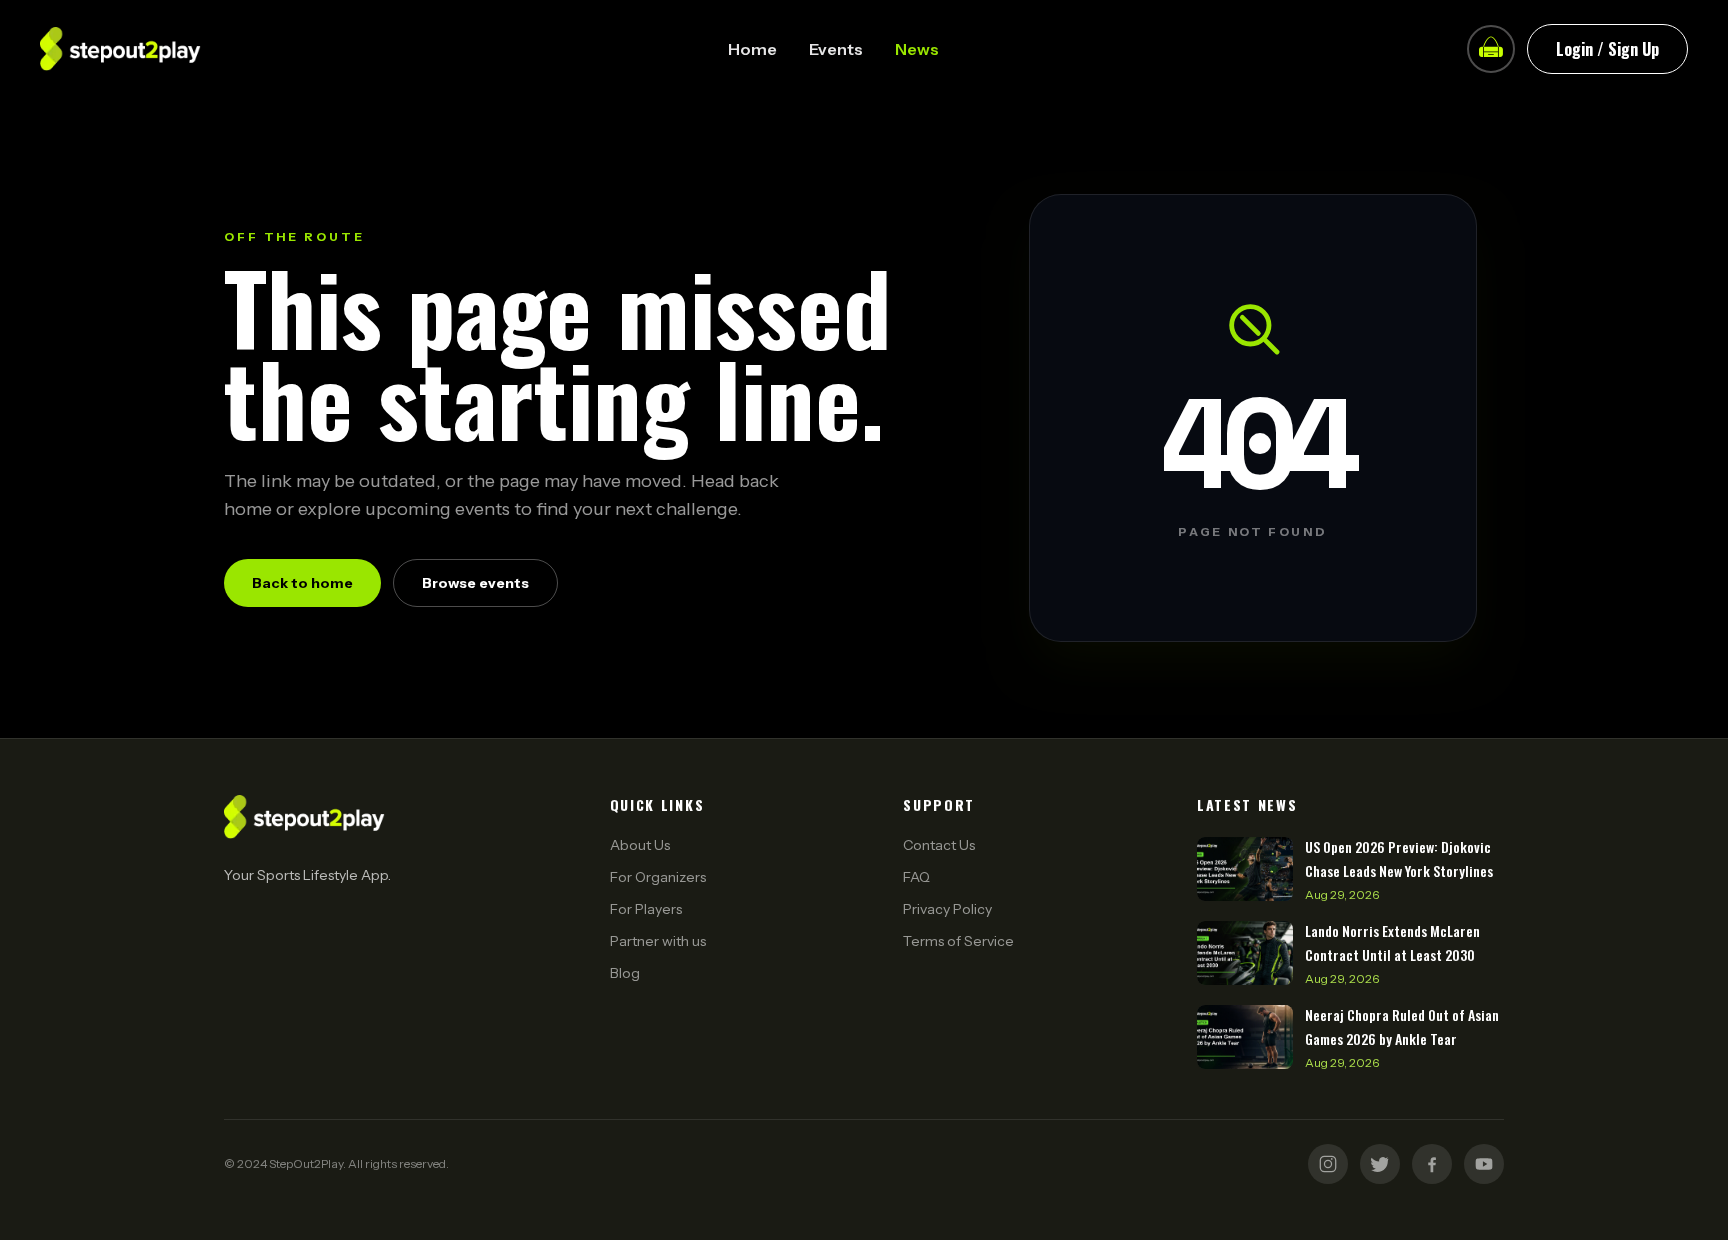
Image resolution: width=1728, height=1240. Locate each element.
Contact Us (939, 845)
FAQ (916, 877)
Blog (625, 973)
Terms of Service (958, 941)
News (917, 49)
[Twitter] (1380, 1164)
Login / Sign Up (1607, 49)
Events (836, 49)
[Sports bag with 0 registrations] (1491, 49)
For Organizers (658, 877)
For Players (646, 909)
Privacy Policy (947, 909)
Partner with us (658, 941)
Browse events (475, 583)
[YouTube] (1484, 1164)
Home (752, 49)
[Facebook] (1432, 1164)
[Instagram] (1328, 1164)
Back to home (302, 583)
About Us (640, 845)
